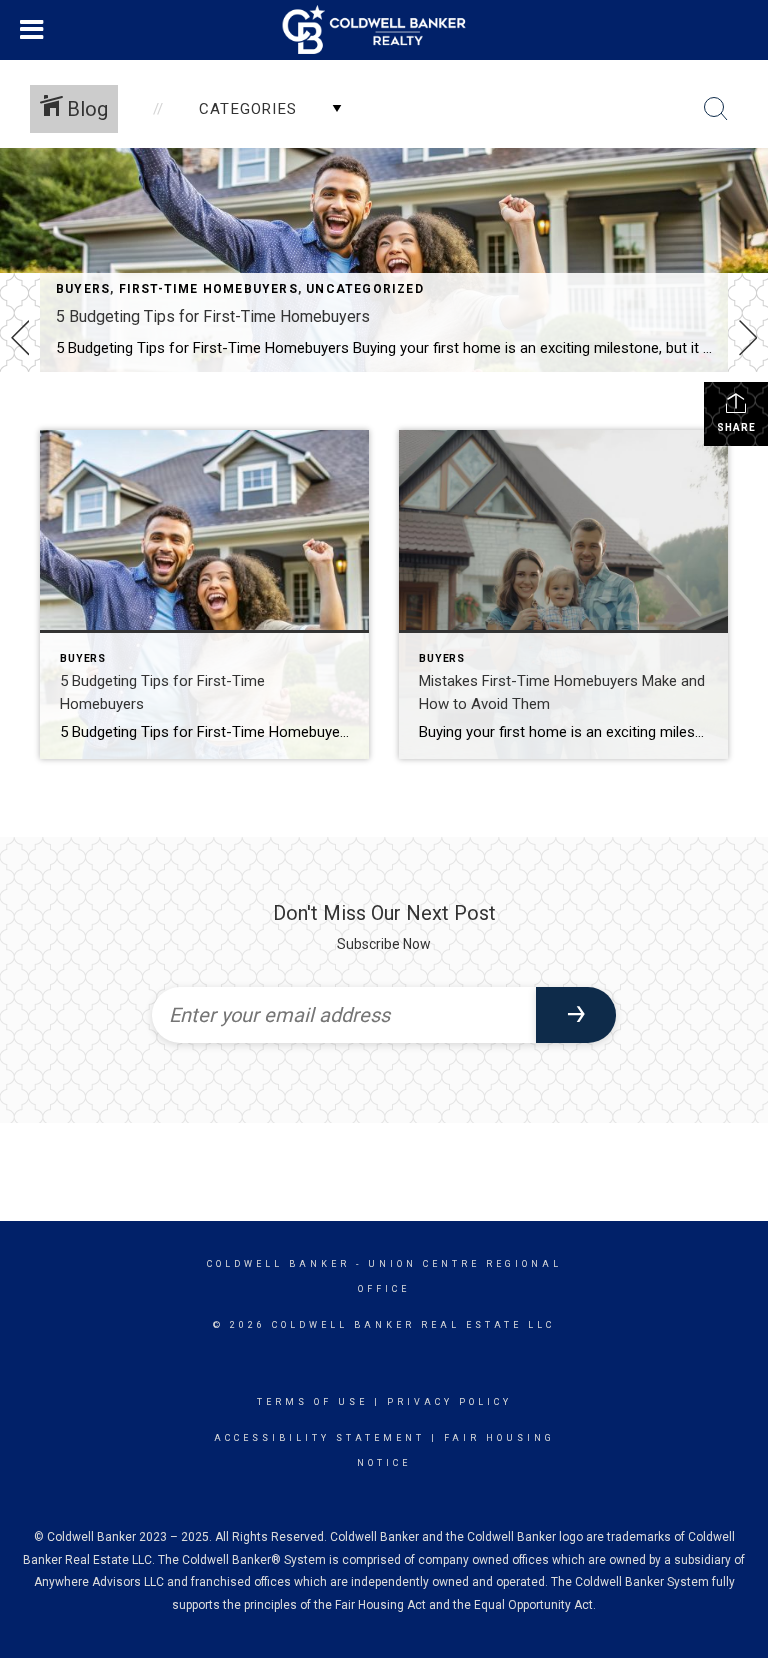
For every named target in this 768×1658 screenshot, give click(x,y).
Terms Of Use (312, 1402)
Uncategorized (365, 289)
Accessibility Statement (319, 1438)
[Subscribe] (576, 1015)
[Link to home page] (384, 30)
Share (736, 427)
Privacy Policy (449, 1402)
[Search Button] (716, 109)
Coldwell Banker (278, 1264)
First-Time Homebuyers (208, 289)
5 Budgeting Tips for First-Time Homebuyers (213, 316)
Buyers (83, 289)
